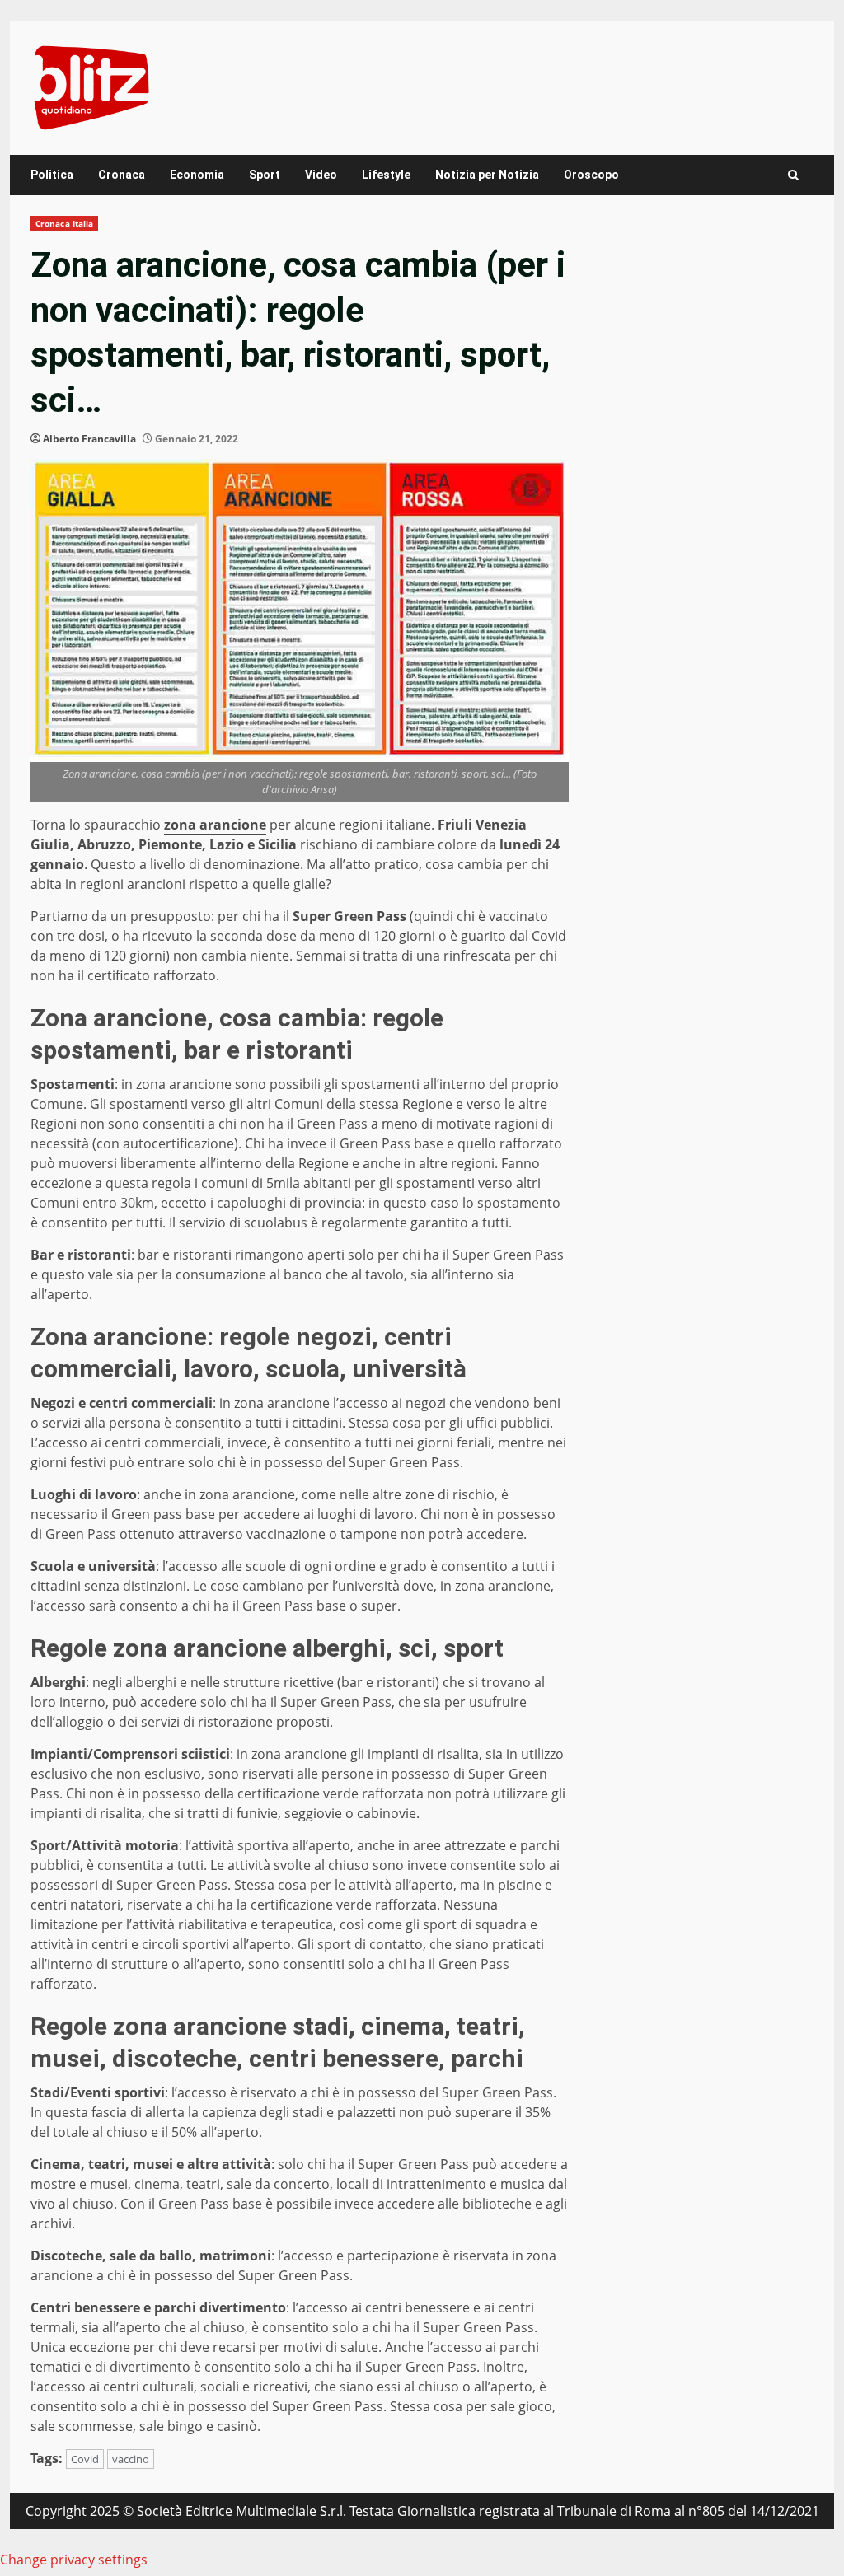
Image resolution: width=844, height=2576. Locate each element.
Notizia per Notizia (487, 175)
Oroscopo (591, 175)
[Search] (793, 175)
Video (321, 175)
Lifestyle (386, 175)
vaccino (131, 2459)
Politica (52, 175)
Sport (265, 175)
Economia (197, 175)
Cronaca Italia (64, 223)
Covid (85, 2459)
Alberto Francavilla (89, 439)
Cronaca (122, 175)
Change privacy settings (74, 2560)
